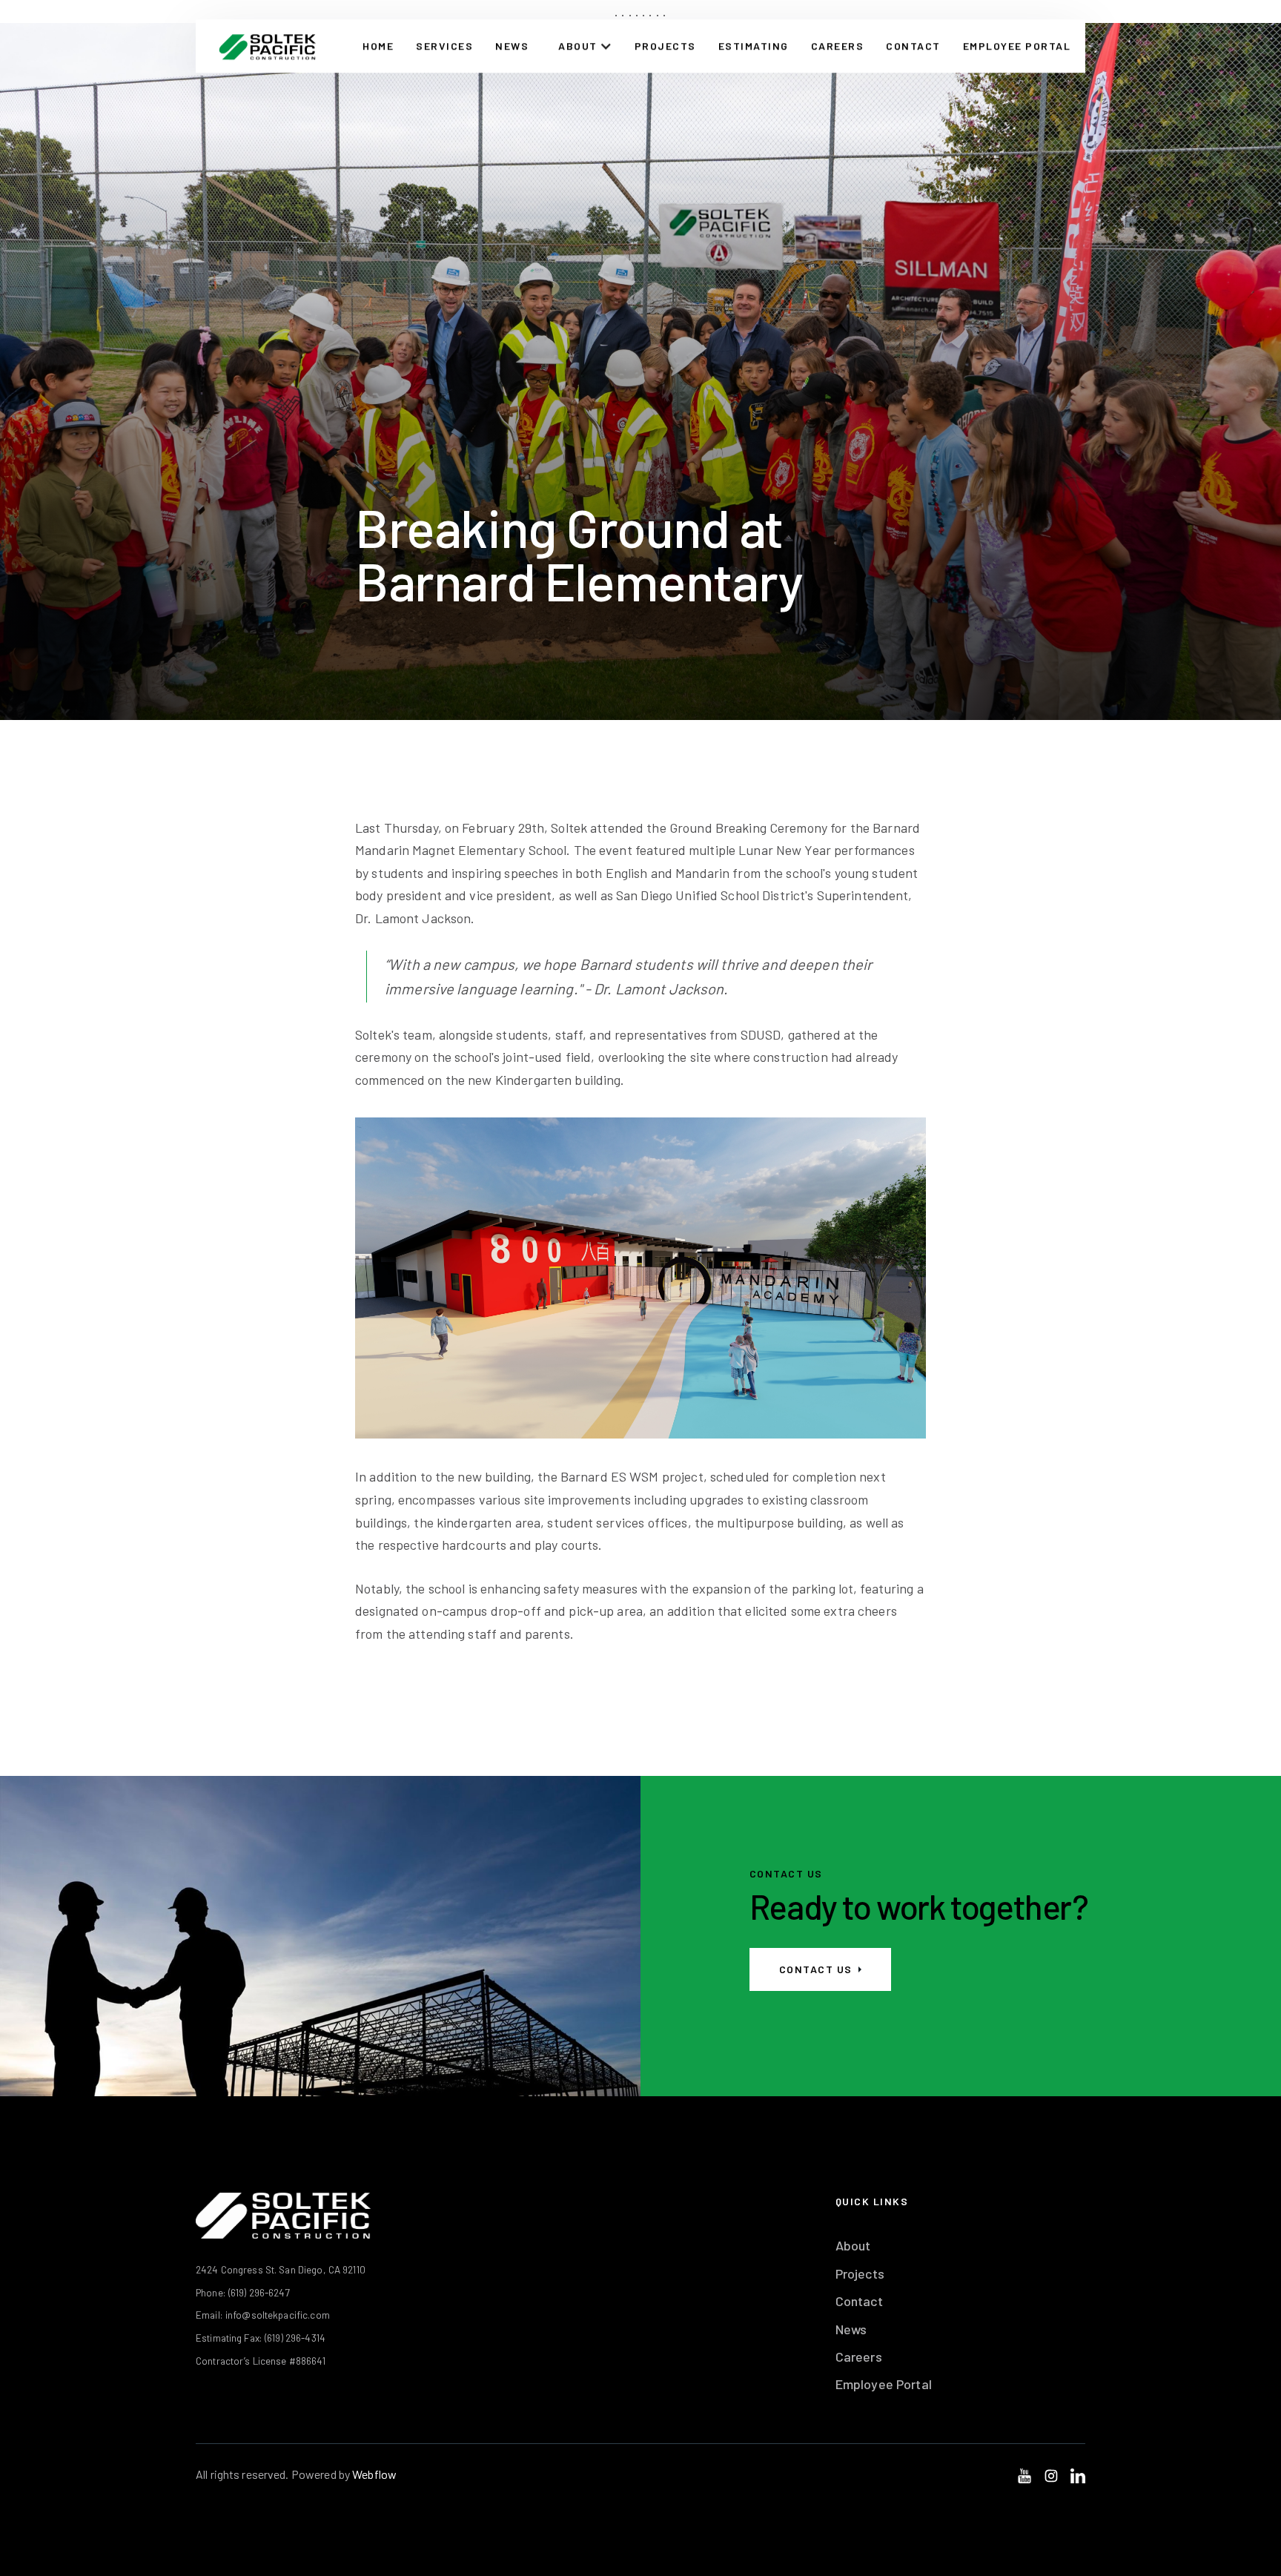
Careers (838, 46)
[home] (267, 46)
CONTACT (913, 46)
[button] (585, 46)
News (512, 46)
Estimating (754, 46)
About (853, 2245)
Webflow (374, 2474)
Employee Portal (884, 2384)
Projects (665, 46)
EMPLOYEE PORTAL (1017, 46)
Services (444, 46)
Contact (859, 2301)
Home (378, 46)
